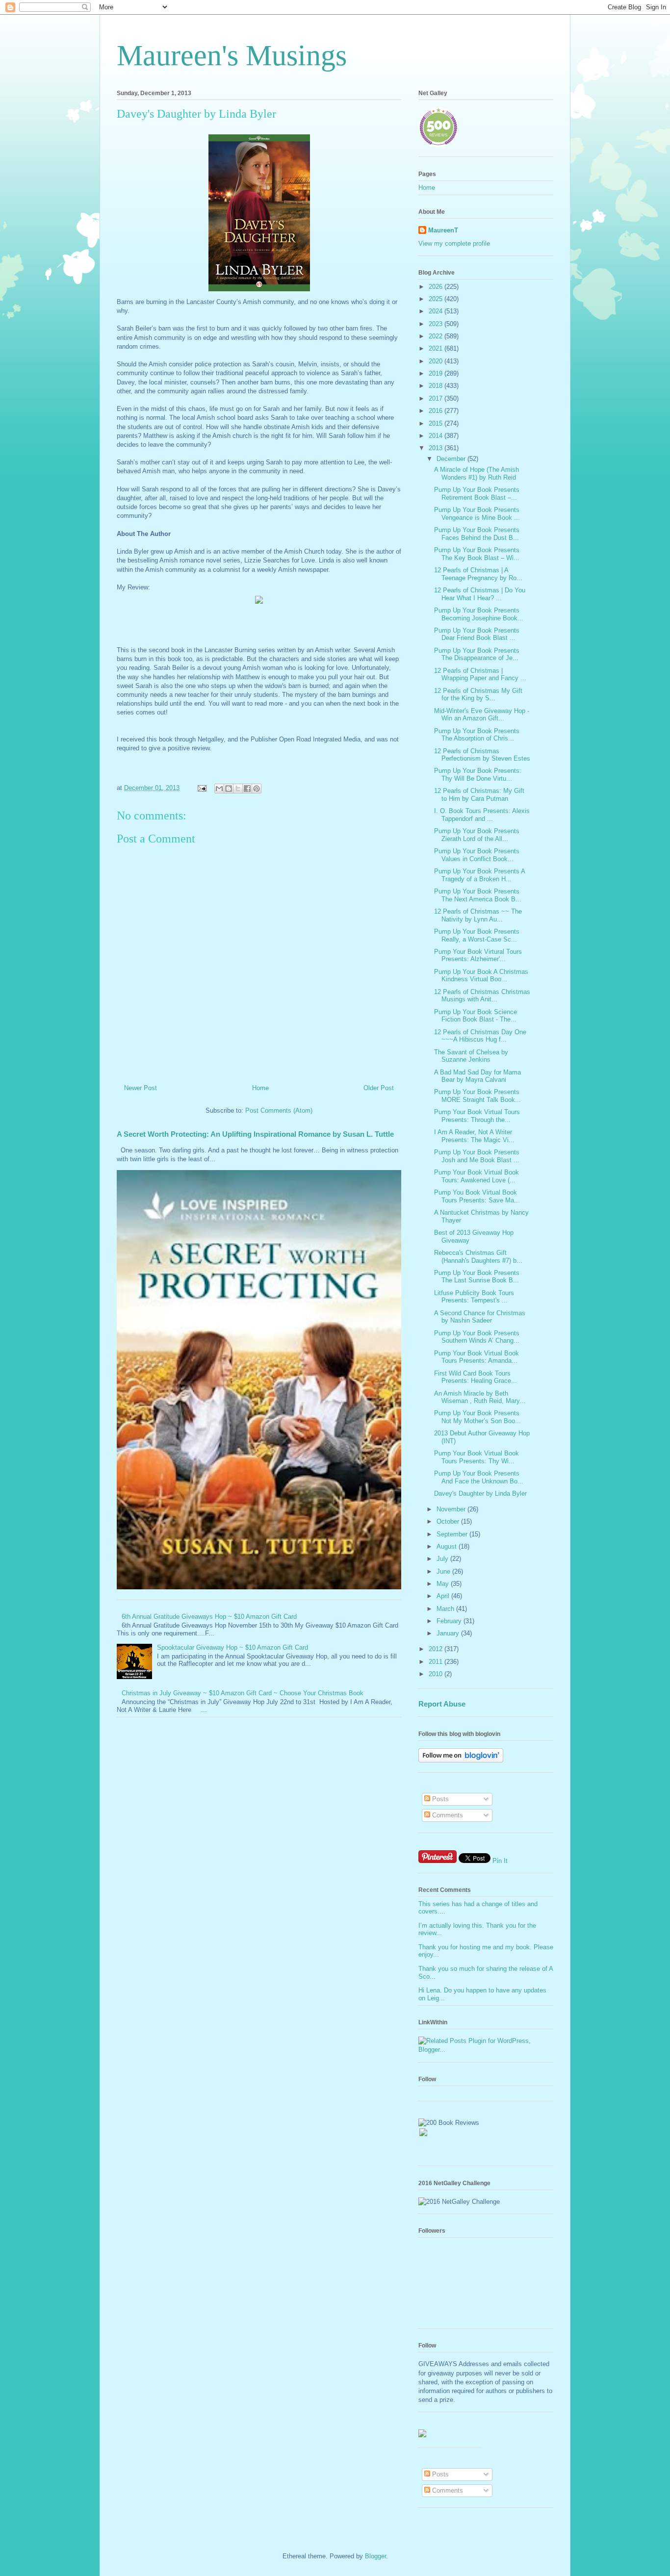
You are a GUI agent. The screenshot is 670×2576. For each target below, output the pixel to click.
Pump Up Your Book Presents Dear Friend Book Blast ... (477, 634)
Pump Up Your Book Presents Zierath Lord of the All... (477, 835)
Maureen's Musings (232, 55)
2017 (437, 398)
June (444, 1571)
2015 (437, 423)
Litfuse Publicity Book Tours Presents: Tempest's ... (474, 1297)
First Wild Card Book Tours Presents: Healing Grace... (476, 1377)
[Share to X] (238, 789)
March (446, 1609)
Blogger (375, 2556)
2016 (437, 411)
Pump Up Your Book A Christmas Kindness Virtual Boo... (481, 976)
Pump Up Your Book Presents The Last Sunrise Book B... (477, 1277)
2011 (437, 1662)
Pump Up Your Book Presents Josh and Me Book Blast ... (477, 1156)
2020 (437, 361)
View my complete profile (454, 243)
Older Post (379, 1088)
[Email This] (219, 789)
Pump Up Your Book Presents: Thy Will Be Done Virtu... (478, 775)
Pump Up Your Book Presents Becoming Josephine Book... (479, 614)
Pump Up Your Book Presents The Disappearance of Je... (477, 654)
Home (260, 1088)
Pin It (500, 1861)
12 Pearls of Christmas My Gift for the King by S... (478, 695)
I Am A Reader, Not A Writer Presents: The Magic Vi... (474, 1136)
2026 (437, 287)
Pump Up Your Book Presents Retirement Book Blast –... (477, 494)
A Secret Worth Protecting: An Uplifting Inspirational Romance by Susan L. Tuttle (255, 1134)
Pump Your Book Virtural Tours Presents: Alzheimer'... (478, 956)
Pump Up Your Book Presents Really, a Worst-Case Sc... (477, 935)
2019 (437, 373)
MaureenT (443, 230)
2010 (437, 1674)
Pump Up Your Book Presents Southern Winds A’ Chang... (477, 1337)
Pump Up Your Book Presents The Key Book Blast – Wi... (477, 554)
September (453, 1534)
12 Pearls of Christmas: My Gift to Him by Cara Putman (479, 795)
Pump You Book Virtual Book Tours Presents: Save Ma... (477, 1196)
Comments (447, 1815)
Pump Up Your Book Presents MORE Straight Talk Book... (477, 1096)
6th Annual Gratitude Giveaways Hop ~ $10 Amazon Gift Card (209, 1617)
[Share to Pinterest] (257, 789)
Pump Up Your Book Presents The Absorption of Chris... (477, 735)
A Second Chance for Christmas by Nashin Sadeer (480, 1317)
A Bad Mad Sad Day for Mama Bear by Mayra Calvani (477, 1076)
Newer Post (141, 1088)
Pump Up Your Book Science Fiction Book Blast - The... (476, 1016)
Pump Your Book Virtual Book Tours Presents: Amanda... (477, 1357)
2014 (437, 436)
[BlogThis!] (229, 789)
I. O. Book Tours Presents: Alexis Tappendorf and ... (482, 815)
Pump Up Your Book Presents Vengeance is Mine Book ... (477, 514)
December (452, 459)
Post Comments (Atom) (279, 1110)
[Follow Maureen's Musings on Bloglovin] (461, 1760)
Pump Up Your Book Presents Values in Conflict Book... (477, 855)
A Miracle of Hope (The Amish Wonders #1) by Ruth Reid (477, 473)
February (450, 1621)
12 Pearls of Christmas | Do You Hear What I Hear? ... (480, 594)
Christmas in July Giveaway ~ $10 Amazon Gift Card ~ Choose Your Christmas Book (243, 1693)
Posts (439, 1799)
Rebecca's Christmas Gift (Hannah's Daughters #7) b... (478, 1257)
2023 (437, 324)
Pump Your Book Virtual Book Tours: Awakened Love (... (477, 1176)
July (443, 1559)
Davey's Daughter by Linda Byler (480, 1493)
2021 (437, 348)
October (449, 1521)
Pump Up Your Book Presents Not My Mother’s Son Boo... (477, 1417)
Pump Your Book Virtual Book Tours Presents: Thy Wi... (477, 1457)
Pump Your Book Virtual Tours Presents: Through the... (477, 1116)
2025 (437, 299)
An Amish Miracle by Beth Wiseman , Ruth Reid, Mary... (480, 1397)
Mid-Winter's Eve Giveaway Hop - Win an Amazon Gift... (482, 715)
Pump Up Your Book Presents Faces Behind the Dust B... (477, 534)
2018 (437, 386)
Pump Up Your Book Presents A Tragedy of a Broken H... (479, 875)
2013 (437, 448)
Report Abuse (442, 1704)
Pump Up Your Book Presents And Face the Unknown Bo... (479, 1477)
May (444, 1584)
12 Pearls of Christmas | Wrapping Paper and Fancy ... (480, 675)
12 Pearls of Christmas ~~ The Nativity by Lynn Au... (478, 915)
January (449, 1633)
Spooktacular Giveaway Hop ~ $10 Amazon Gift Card (232, 1647)
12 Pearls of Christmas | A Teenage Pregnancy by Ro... (478, 574)
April (444, 1596)
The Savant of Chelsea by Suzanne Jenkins (471, 1056)
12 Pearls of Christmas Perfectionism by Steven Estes (482, 755)
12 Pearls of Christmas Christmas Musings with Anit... (482, 996)
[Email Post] (201, 788)
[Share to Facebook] (247, 789)
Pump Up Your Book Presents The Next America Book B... (478, 895)
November (452, 1509)
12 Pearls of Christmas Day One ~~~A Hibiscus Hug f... (480, 1036)
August (448, 1546)
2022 (437, 336)
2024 (437, 311)
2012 (437, 1649)
